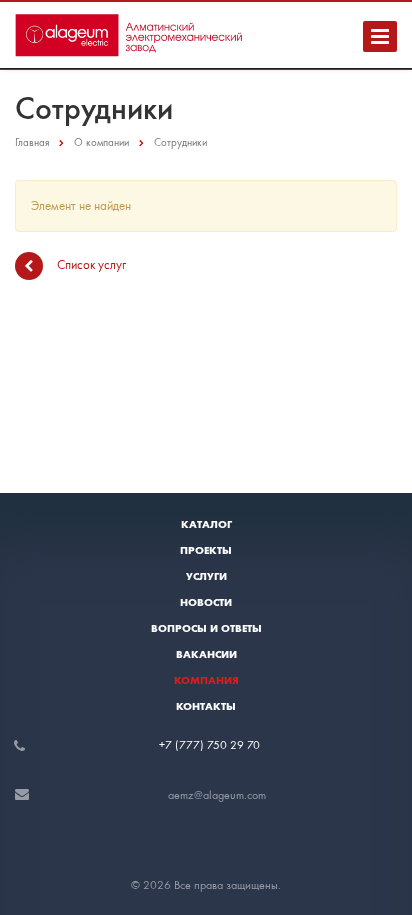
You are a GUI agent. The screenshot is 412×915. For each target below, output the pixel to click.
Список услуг (91, 263)
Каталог (206, 524)
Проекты (206, 550)
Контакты (206, 706)
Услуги (206, 576)
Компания (206, 680)
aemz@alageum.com (217, 795)
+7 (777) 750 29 (203, 745)
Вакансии (206, 654)
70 (253, 745)
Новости (206, 602)
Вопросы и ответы (206, 628)
